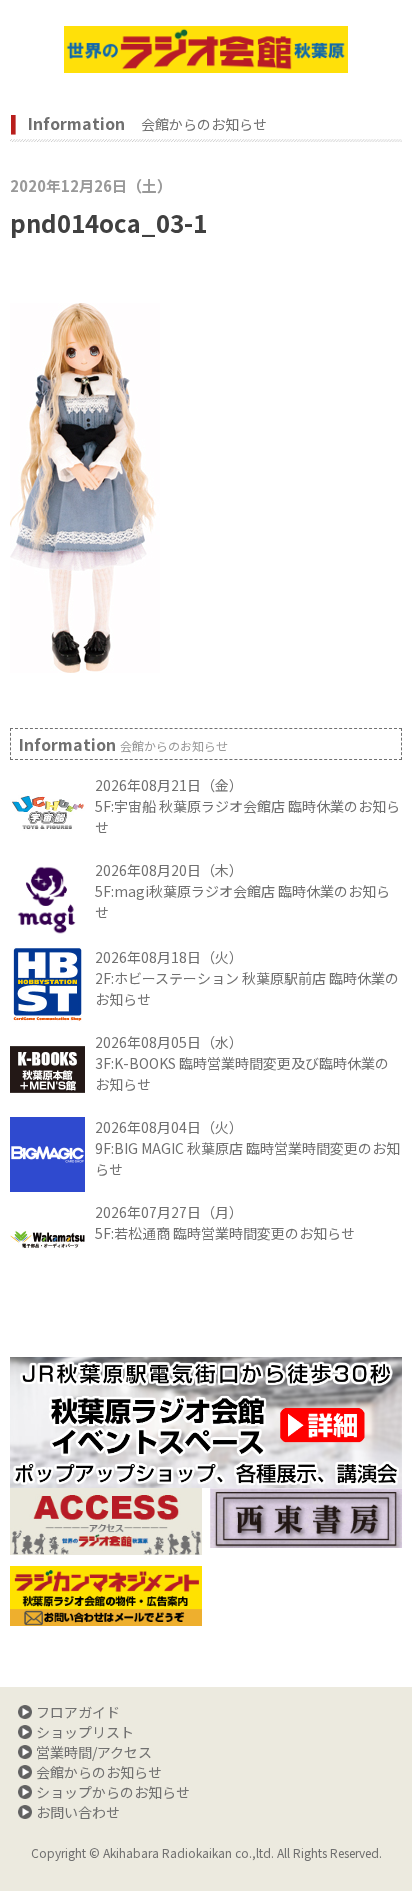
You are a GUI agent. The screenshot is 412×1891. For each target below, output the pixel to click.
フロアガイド (78, 1712)
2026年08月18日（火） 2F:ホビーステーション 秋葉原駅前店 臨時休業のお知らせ (247, 978)
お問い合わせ (78, 1812)
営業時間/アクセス (94, 1752)
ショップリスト (85, 1732)
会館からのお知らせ (99, 1772)
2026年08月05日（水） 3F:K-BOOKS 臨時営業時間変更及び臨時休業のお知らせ (242, 1063)
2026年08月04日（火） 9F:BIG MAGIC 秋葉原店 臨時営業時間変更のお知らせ (247, 1148)
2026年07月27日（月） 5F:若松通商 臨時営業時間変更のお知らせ (225, 1222)
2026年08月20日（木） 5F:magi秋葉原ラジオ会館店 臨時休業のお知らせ (242, 891)
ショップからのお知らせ (113, 1792)
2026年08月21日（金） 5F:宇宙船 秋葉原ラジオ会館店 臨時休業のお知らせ (247, 806)
